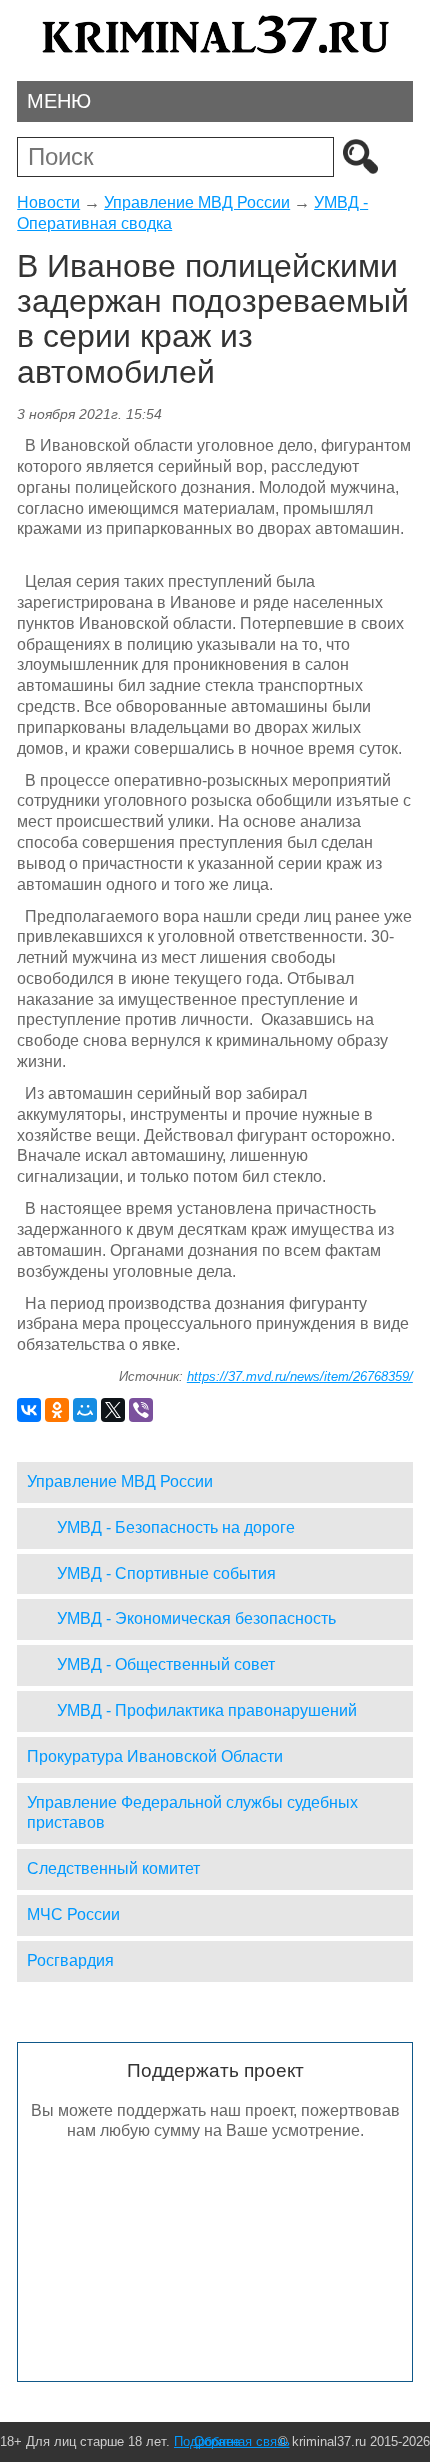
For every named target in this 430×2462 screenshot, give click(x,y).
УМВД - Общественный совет (166, 1664)
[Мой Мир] (85, 1410)
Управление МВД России (197, 202)
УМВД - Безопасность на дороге (176, 1527)
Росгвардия (70, 1960)
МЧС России (73, 1914)
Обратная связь (242, 2441)
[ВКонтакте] (29, 1410)
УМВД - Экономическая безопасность (196, 1618)
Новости (48, 202)
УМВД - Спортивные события (166, 1573)
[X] (113, 1410)
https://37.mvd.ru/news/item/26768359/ (300, 1376)
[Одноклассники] (57, 1410)
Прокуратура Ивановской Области (155, 1756)
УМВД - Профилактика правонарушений (207, 1710)
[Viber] (141, 1410)
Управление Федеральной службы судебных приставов (192, 1813)
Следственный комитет (113, 1868)
